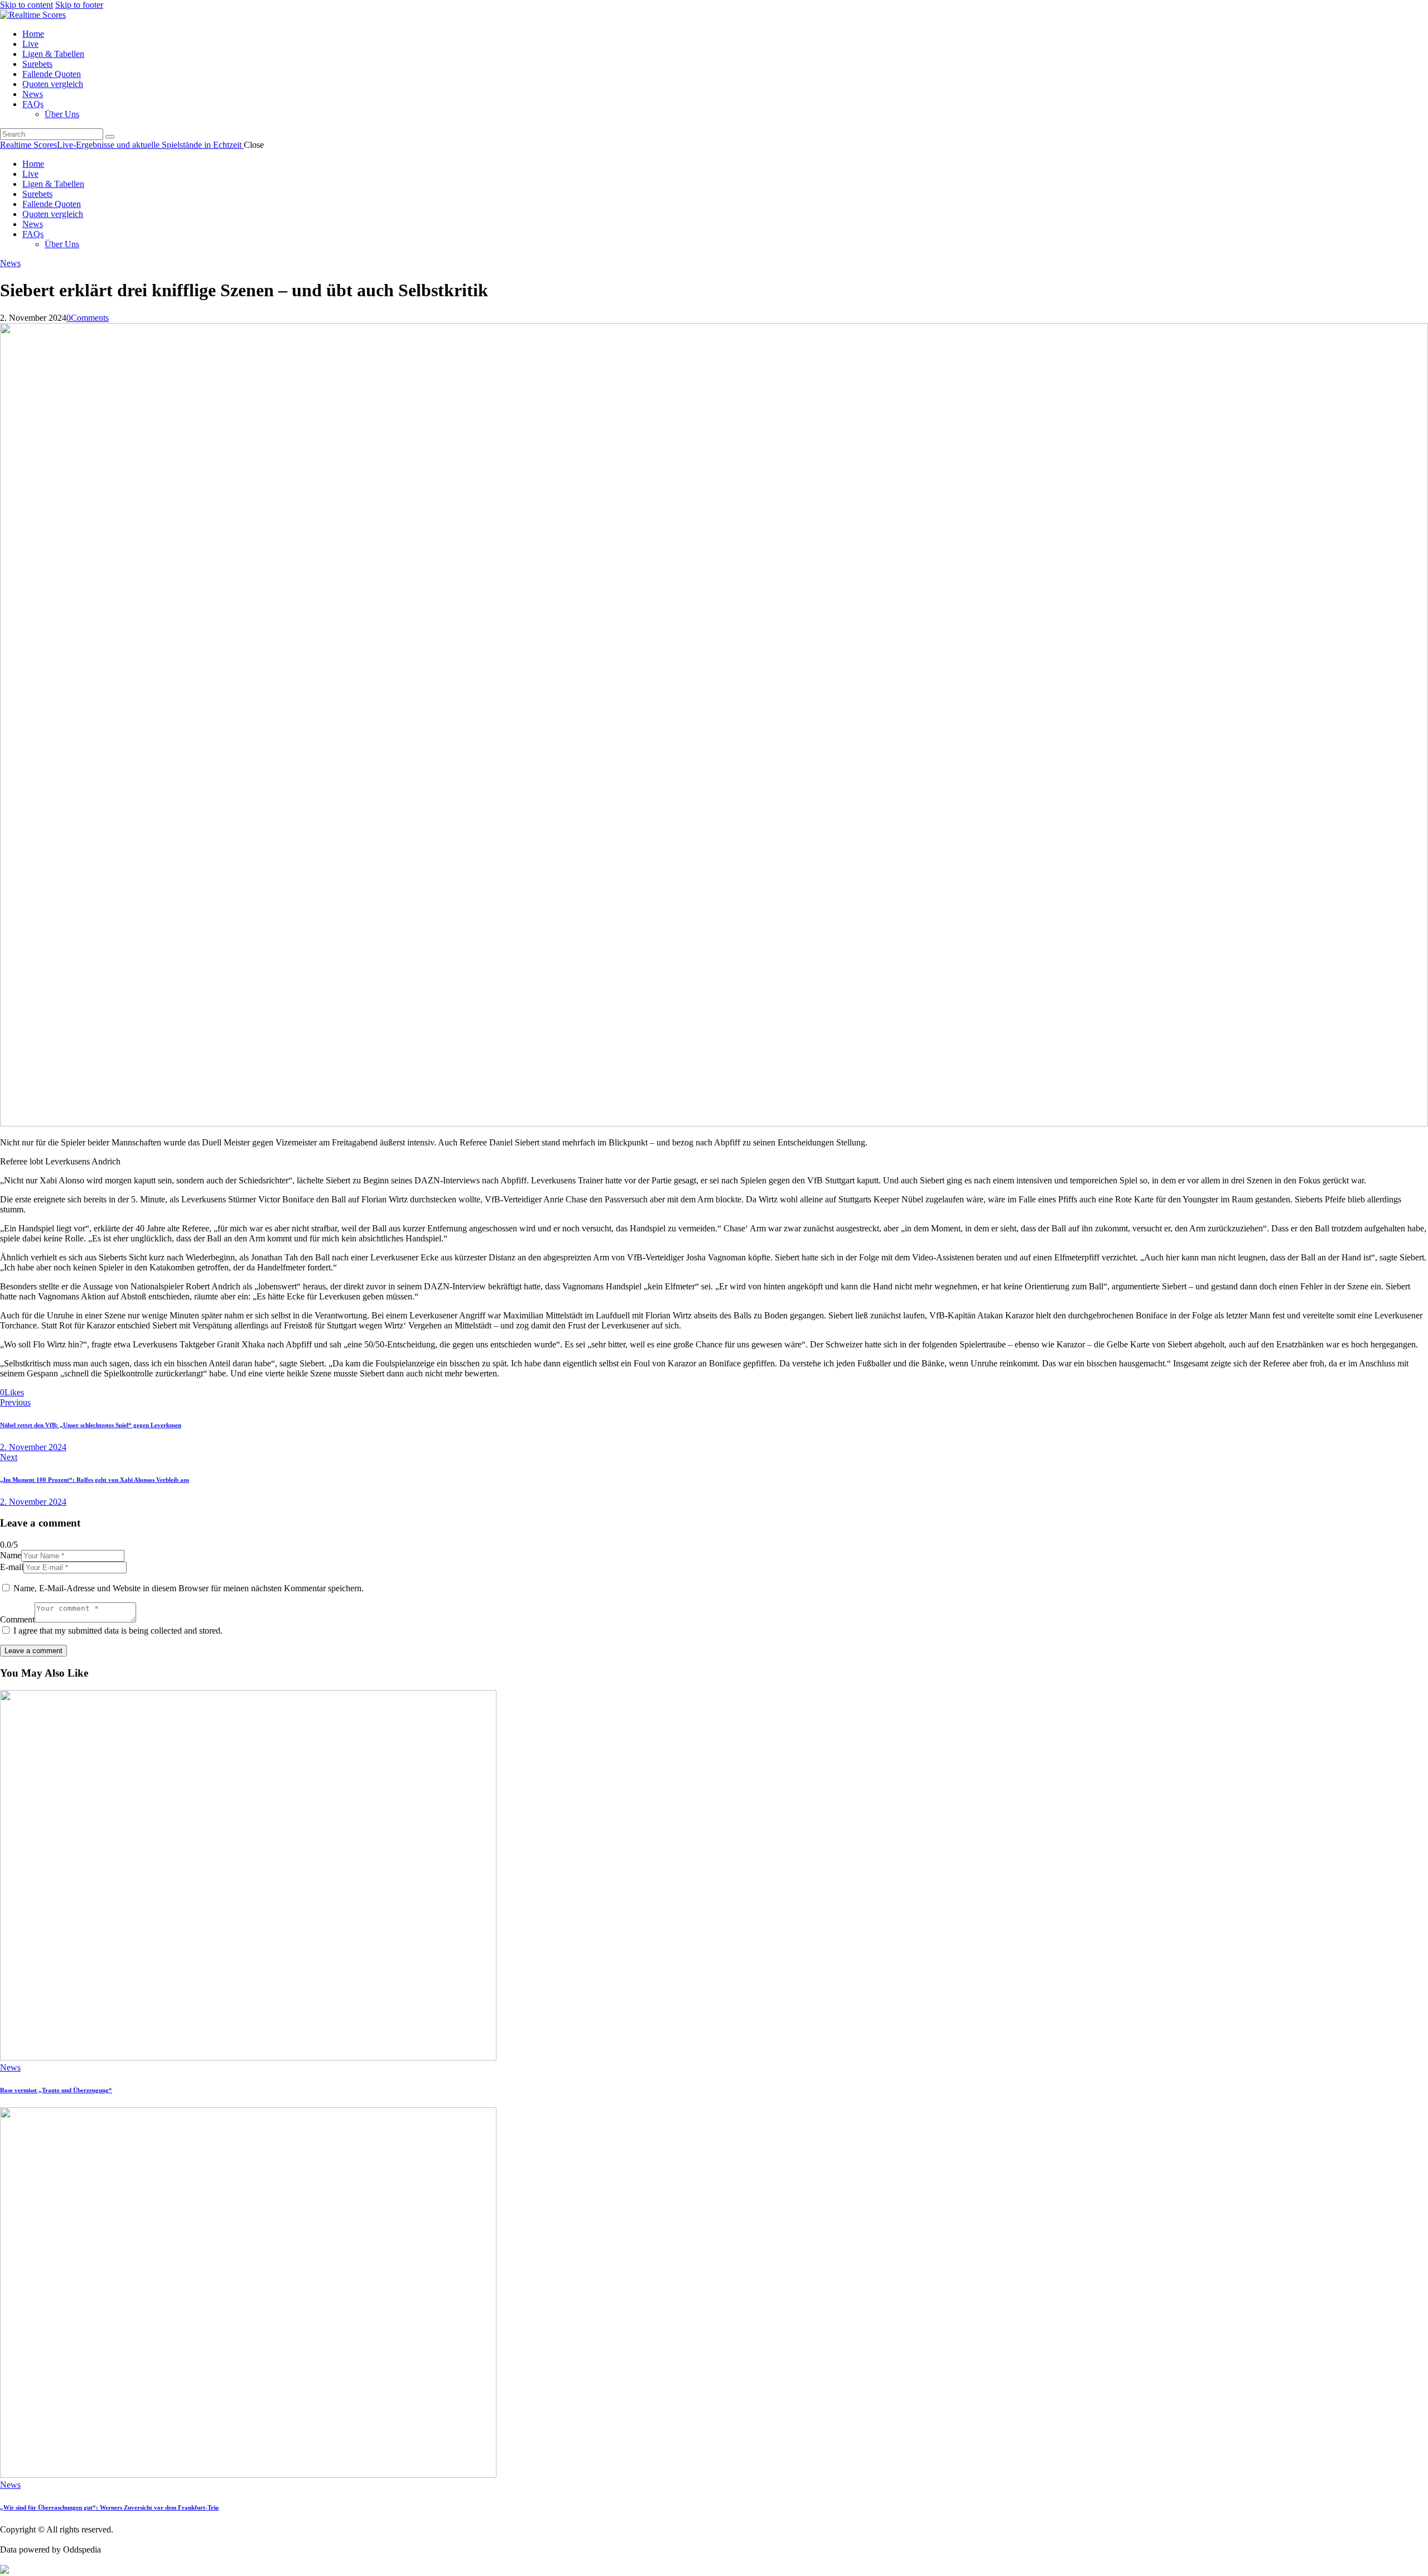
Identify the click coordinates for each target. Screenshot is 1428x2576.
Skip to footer (79, 5)
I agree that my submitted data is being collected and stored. (118, 1631)
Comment (17, 1619)
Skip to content (26, 5)
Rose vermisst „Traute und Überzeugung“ (56, 2090)
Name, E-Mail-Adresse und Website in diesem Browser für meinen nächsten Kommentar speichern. (189, 1588)
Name (11, 1555)
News (10, 263)
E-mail (12, 1567)
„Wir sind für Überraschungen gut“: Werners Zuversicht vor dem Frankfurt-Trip (109, 2507)
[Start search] (110, 137)
